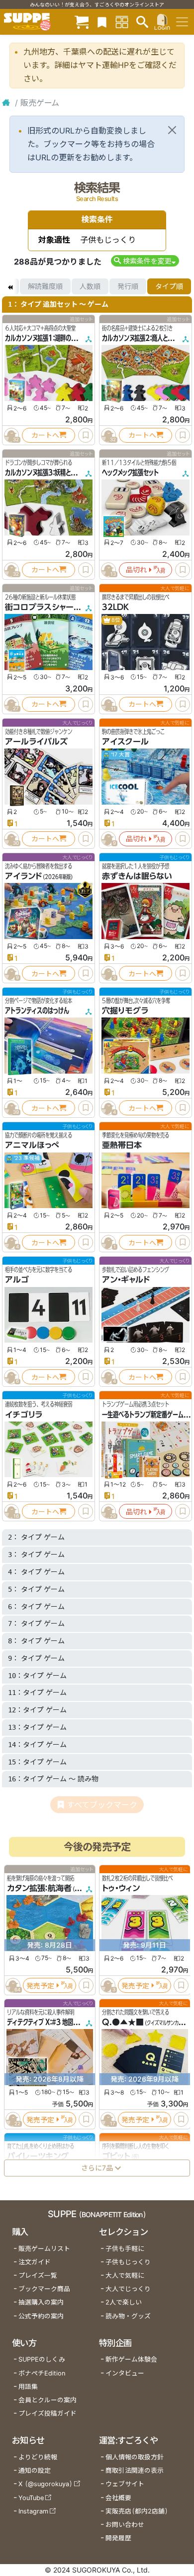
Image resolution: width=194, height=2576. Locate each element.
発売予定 (40, 1986)
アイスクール (125, 742)
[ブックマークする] (86, 435)
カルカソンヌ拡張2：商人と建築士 (143, 338)
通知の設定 (35, 2471)
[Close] (172, 130)
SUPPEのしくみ (42, 2359)
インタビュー (125, 2373)
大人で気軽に (125, 2275)
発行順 (128, 286)
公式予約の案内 (41, 2316)
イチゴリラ (24, 1415)
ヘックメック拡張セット (130, 473)
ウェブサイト (125, 2484)
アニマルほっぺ (32, 1145)
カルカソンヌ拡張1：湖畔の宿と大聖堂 (51, 338)
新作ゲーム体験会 (131, 2359)
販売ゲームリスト (44, 2249)
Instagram (33, 2511)
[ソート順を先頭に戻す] (10, 286)
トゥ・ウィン (121, 1889)
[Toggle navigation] (182, 22)
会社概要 (118, 2498)
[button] (145, 261)
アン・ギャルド (126, 1280)
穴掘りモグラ (125, 1011)
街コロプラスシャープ (43, 607)
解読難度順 (45, 286)
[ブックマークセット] (102, 22)
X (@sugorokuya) (46, 2484)
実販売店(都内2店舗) (137, 2511)
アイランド (23, 876)
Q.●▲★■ (123, 2023)
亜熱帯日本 (122, 1145)
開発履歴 (118, 2538)
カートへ (45, 435)
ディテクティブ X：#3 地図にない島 (51, 2023)
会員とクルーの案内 (48, 2400)
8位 (115, 620)
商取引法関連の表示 (135, 2471)
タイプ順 (169, 286)
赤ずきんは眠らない (137, 876)
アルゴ (17, 1280)
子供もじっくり (128, 2262)
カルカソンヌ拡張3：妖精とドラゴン (48, 473)
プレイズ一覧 (38, 2275)
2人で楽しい (124, 2302)
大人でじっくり (128, 2289)
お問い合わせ (125, 2525)
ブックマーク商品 (44, 2289)
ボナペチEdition (42, 2373)
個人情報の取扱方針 (135, 2457)
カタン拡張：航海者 (39, 1889)
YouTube (31, 2498)
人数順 (90, 286)
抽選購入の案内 (41, 2302)
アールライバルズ (36, 742)
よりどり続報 (38, 2457)
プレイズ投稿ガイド (48, 2413)
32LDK (115, 607)
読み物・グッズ (128, 2316)
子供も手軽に (125, 2249)
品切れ (136, 570)
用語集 (28, 2387)
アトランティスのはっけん (37, 1011)
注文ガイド (35, 2262)
